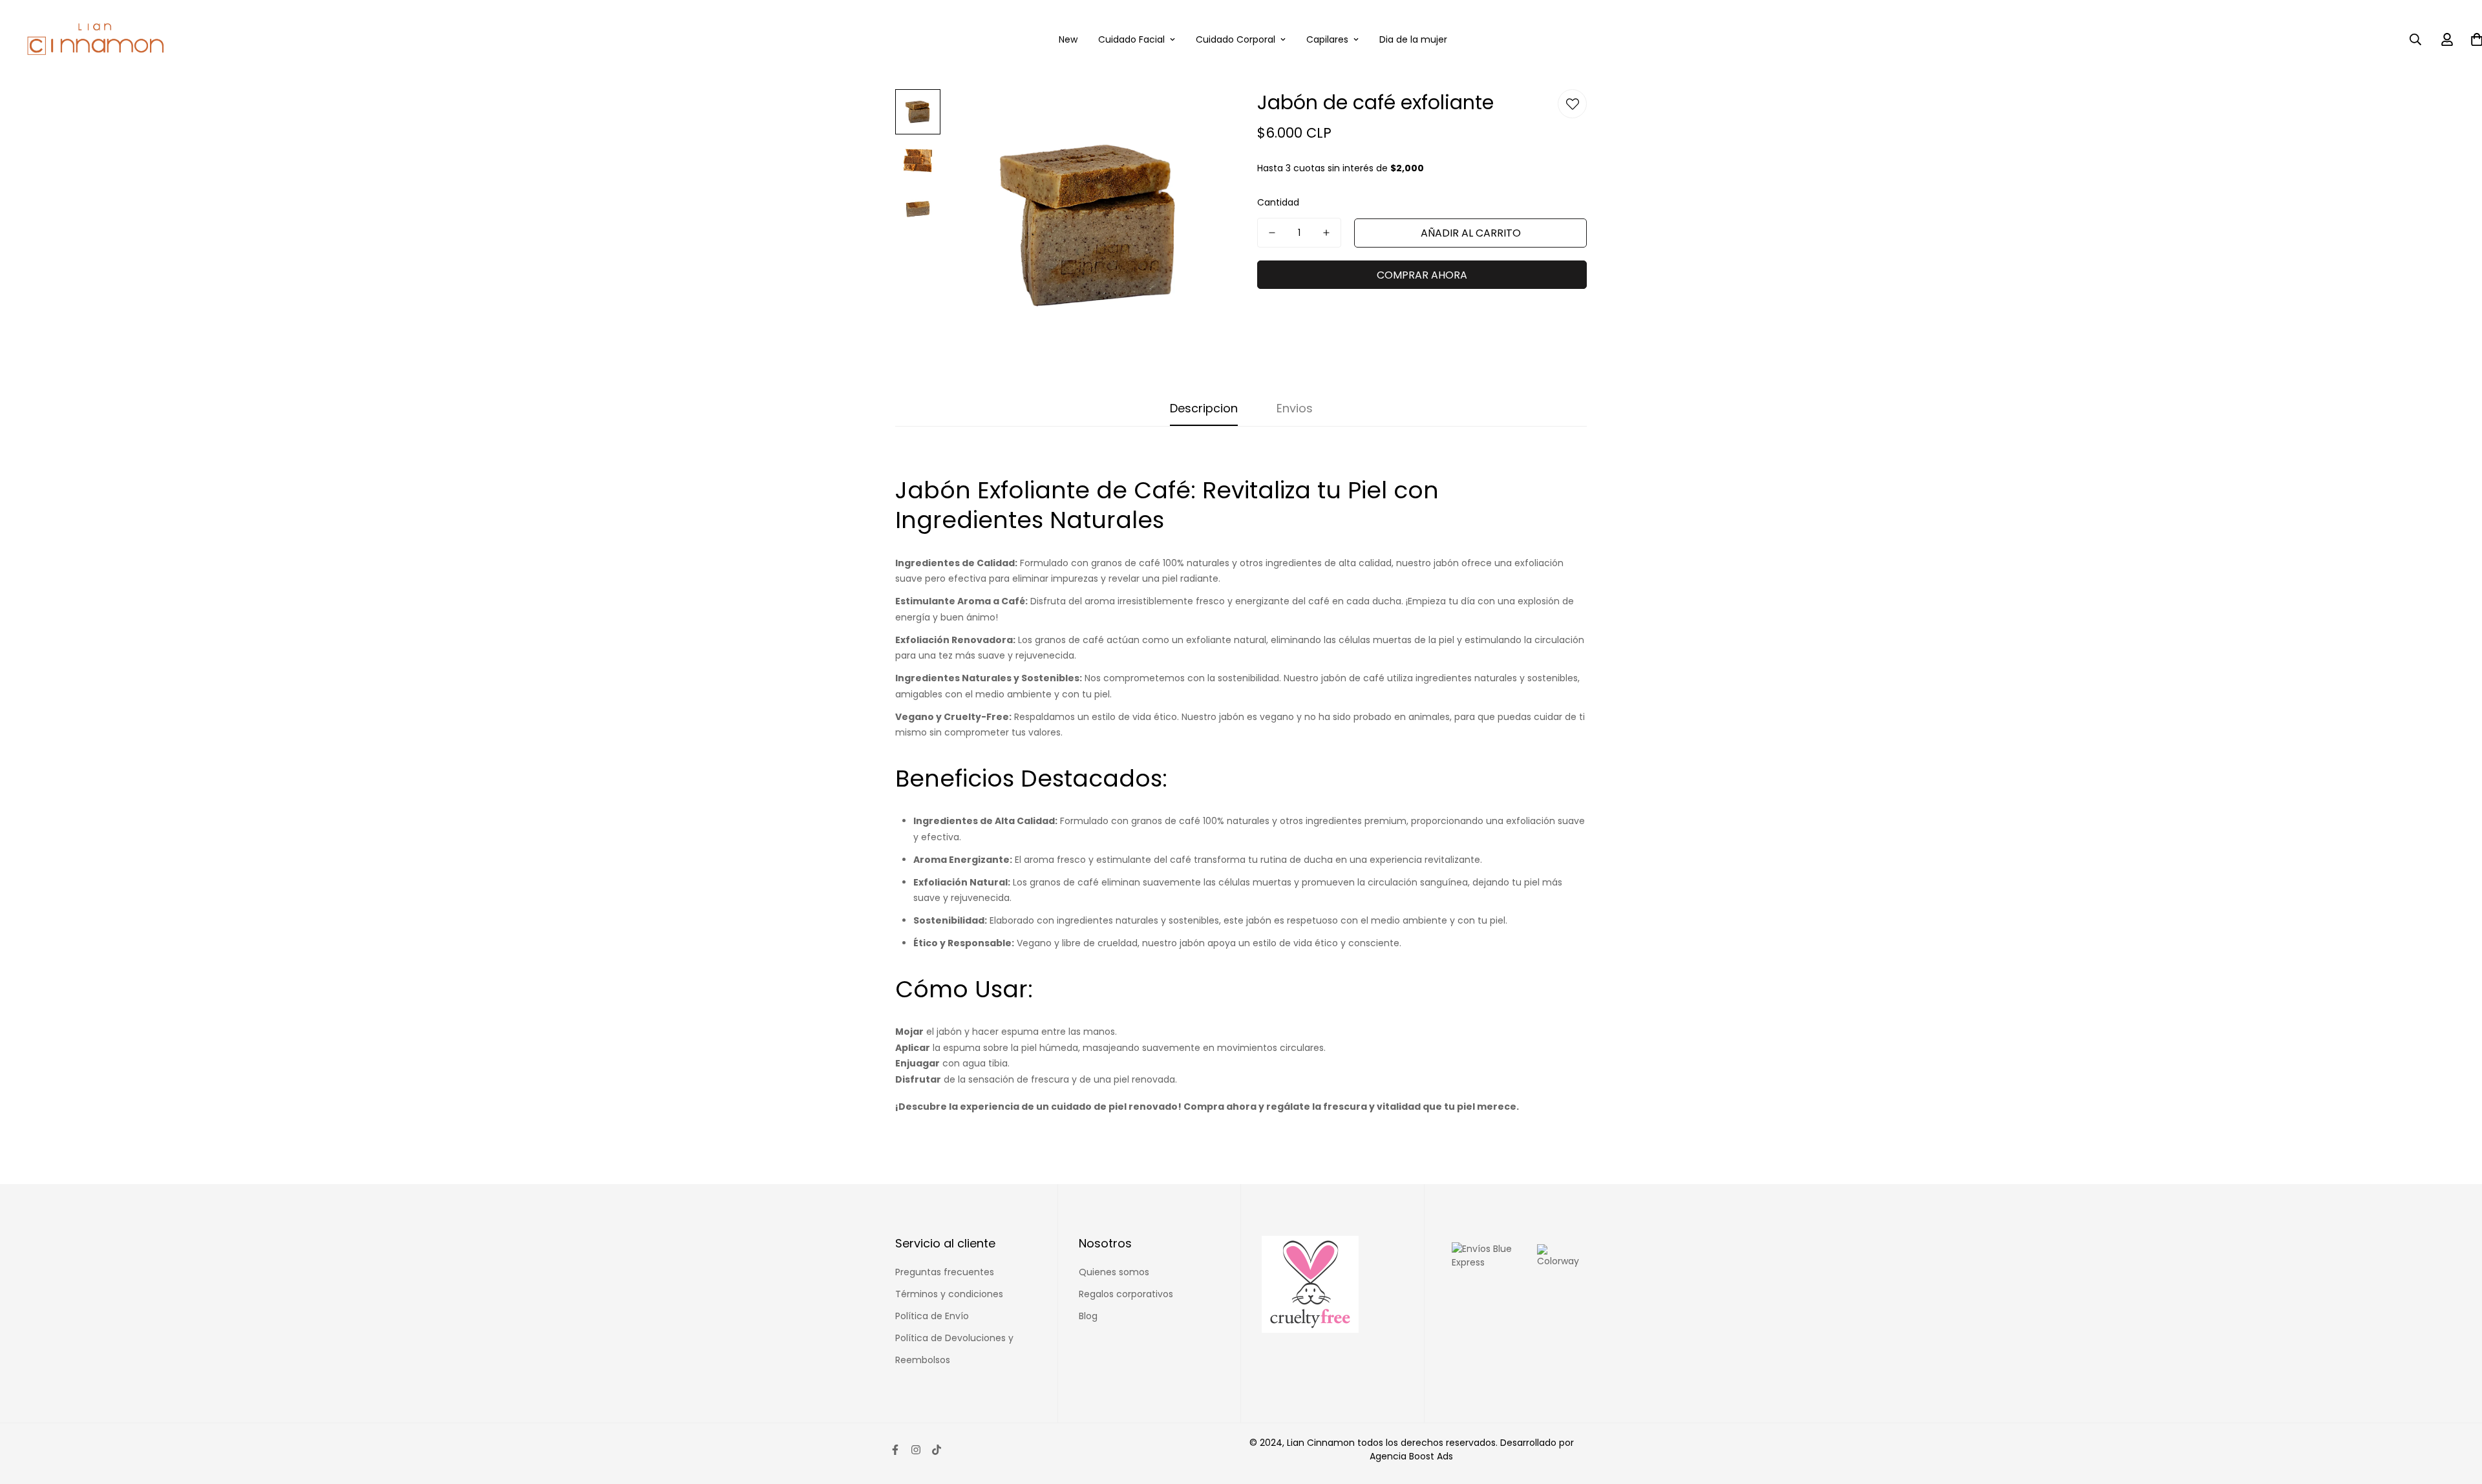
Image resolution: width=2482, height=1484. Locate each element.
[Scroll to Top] (2457, 1414)
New (1068, 39)
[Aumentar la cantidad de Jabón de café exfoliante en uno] (1326, 233)
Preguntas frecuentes (945, 1272)
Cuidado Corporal (1236, 39)
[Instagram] (916, 1450)
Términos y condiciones (949, 1294)
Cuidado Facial (1131, 39)
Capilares (1327, 39)
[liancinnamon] (95, 39)
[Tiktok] (937, 1450)
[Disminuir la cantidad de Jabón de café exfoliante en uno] (1272, 233)
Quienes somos (1114, 1272)
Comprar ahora (1422, 275)
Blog (1088, 1316)
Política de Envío (932, 1316)
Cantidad (1278, 202)
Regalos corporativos (1126, 1294)
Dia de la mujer (1413, 39)
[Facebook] (895, 1450)
